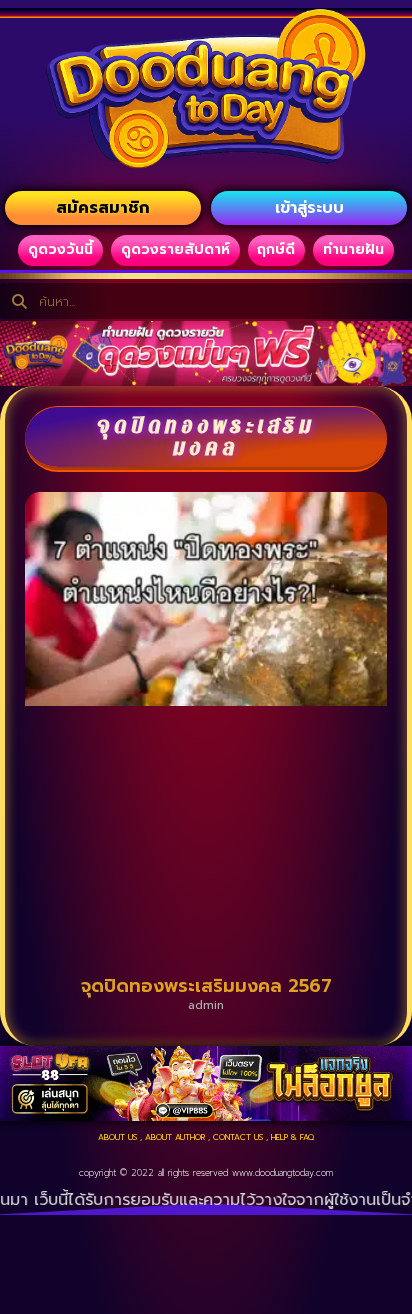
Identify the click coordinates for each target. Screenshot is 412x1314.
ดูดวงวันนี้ (60, 249)
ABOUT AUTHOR (175, 1137)
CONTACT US (238, 1137)
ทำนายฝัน (353, 249)
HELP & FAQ (292, 1137)
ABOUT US (117, 1137)
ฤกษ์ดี (276, 249)
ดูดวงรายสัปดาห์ (175, 249)
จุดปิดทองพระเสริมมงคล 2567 (206, 986)
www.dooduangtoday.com (282, 1173)
